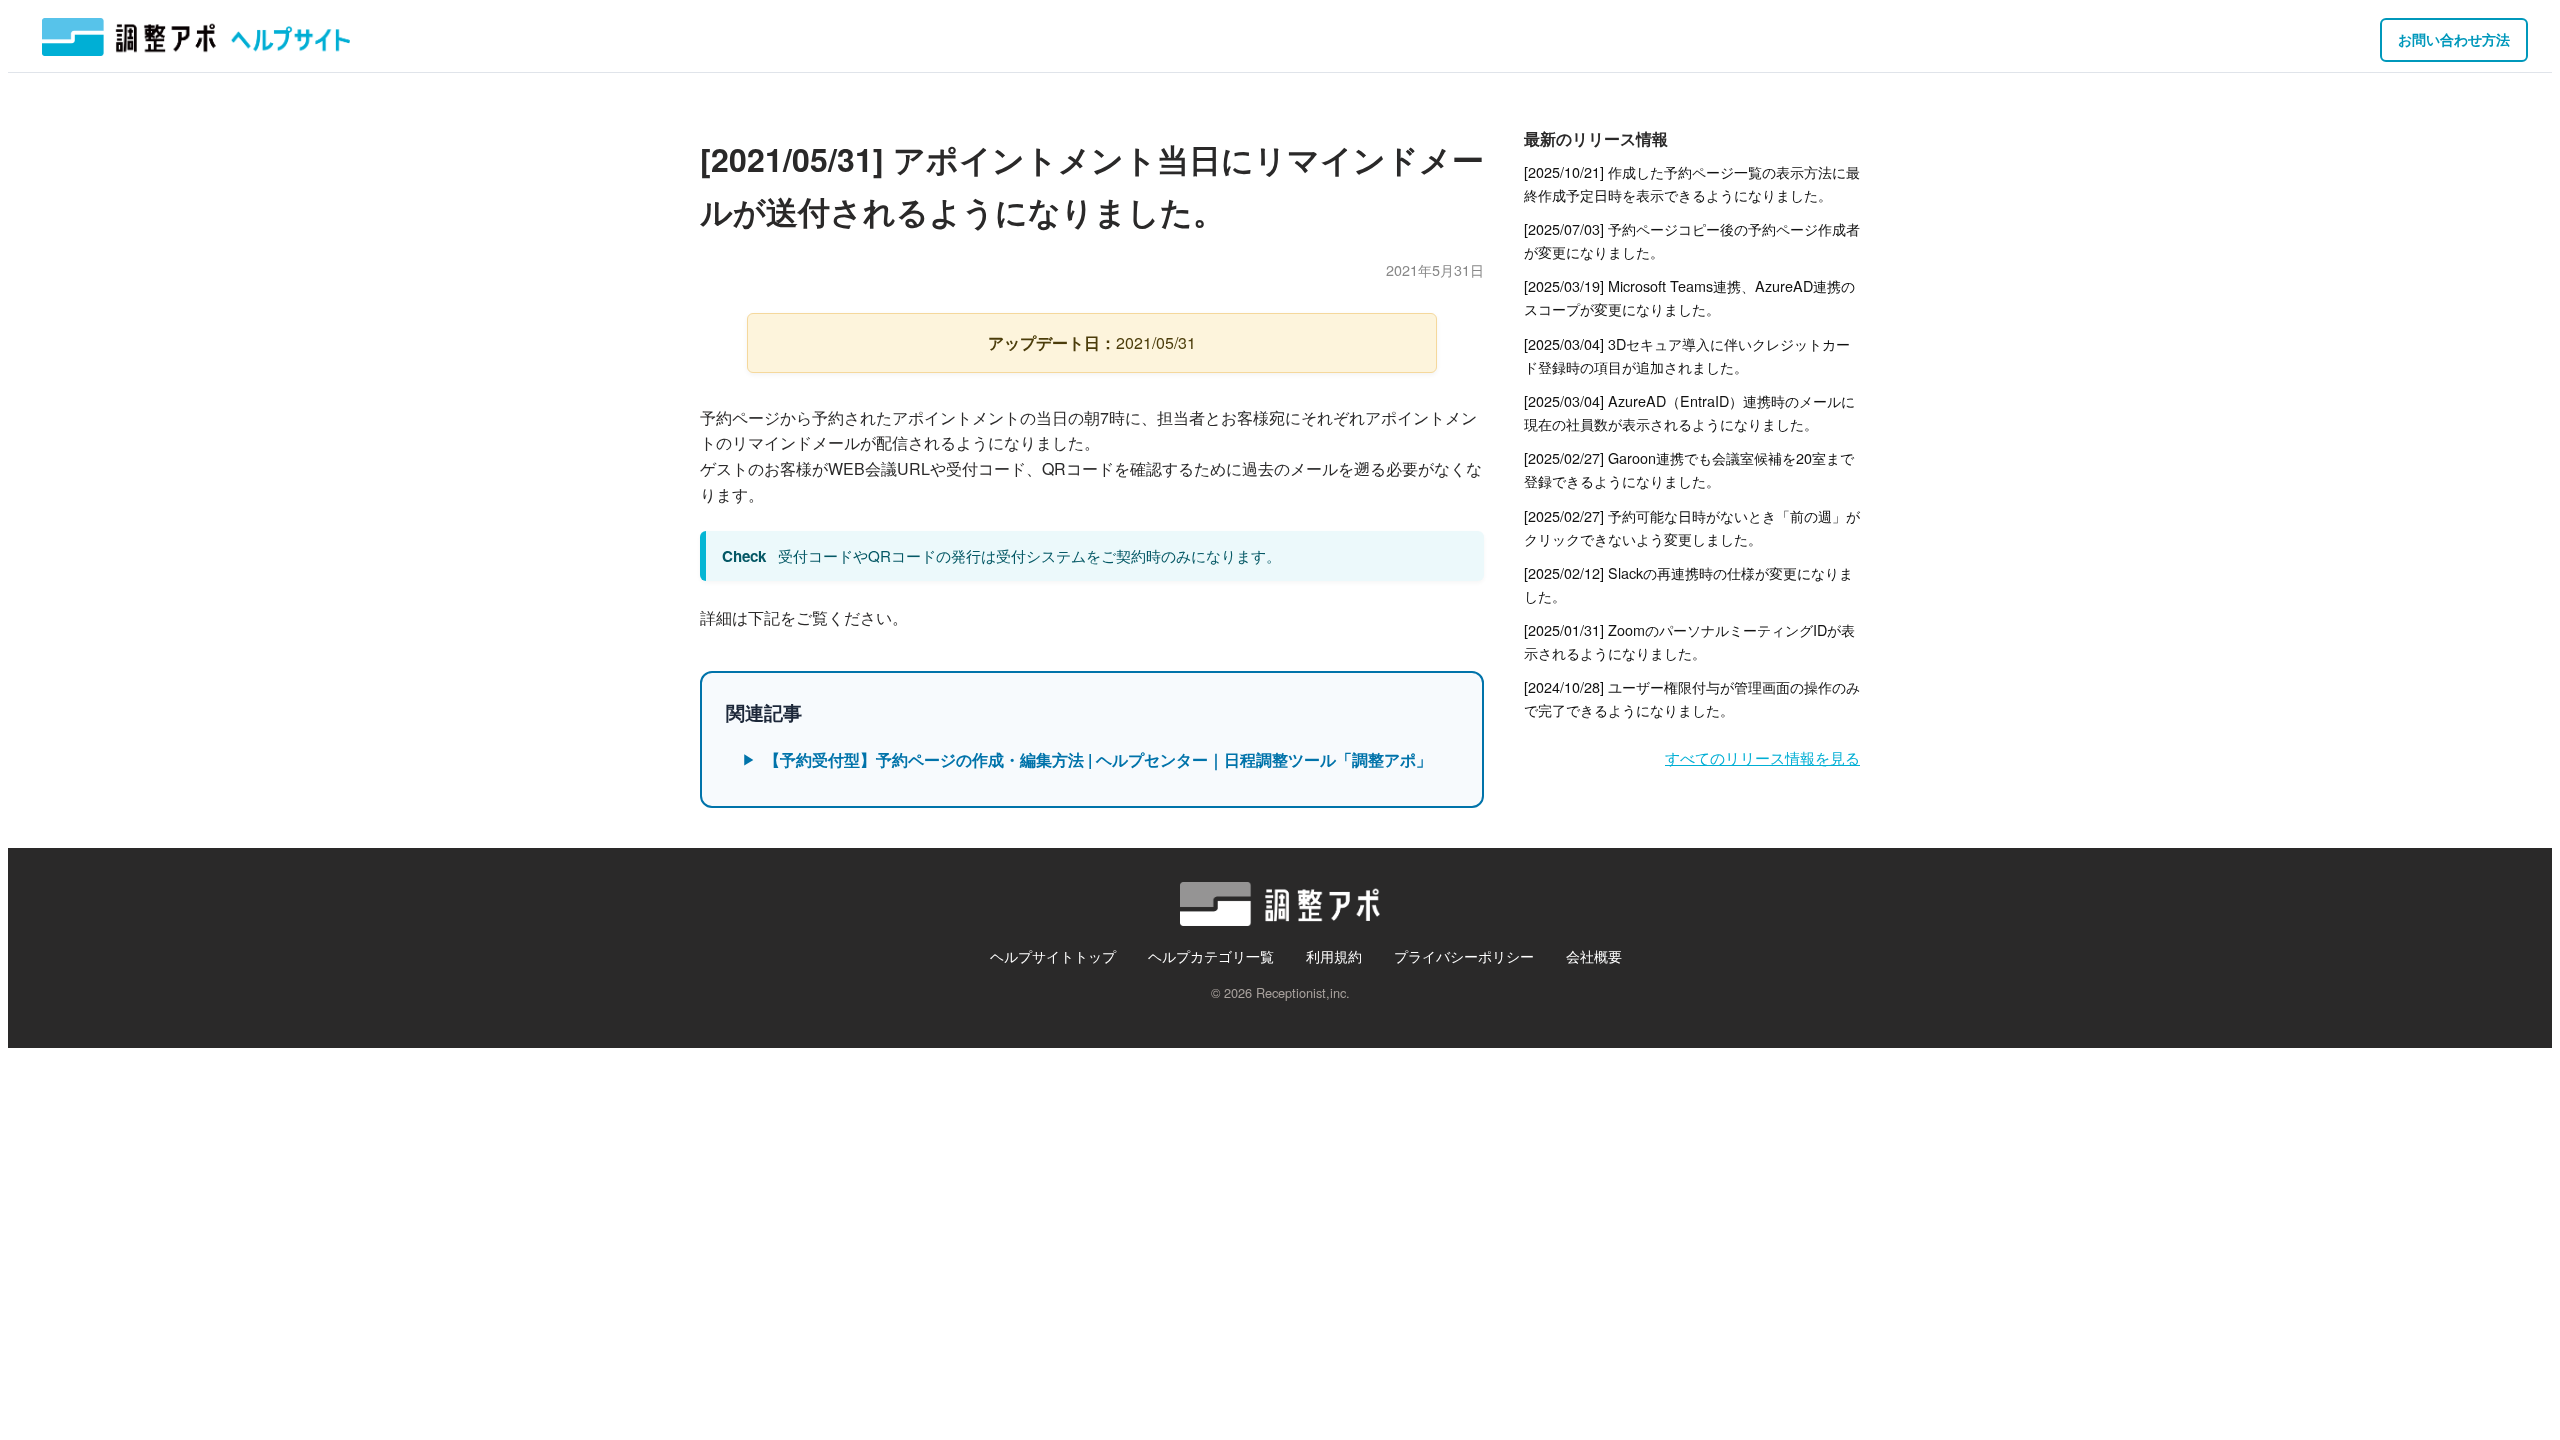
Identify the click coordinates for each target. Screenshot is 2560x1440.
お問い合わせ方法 (2454, 39)
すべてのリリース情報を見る (1762, 757)
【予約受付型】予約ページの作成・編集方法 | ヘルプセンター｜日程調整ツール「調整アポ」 (1098, 759)
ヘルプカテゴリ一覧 (1211, 955)
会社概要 (1594, 955)
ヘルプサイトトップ (1053, 955)
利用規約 (1334, 955)
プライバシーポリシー (1464, 955)
